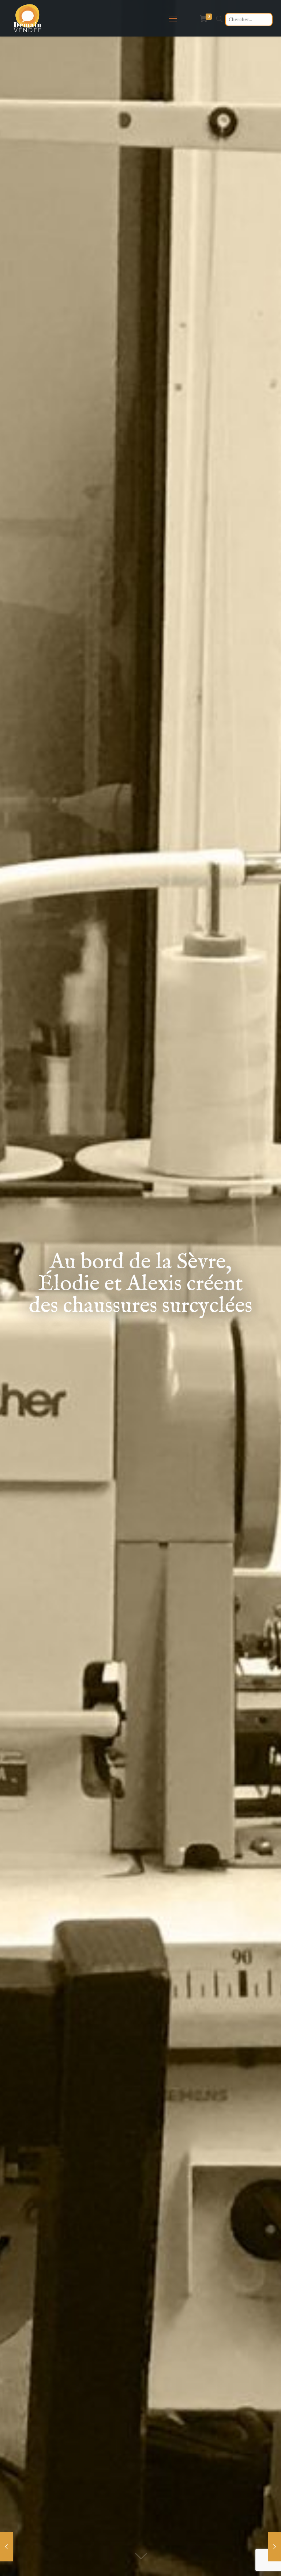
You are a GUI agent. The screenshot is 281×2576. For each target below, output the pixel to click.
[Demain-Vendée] (28, 18)
